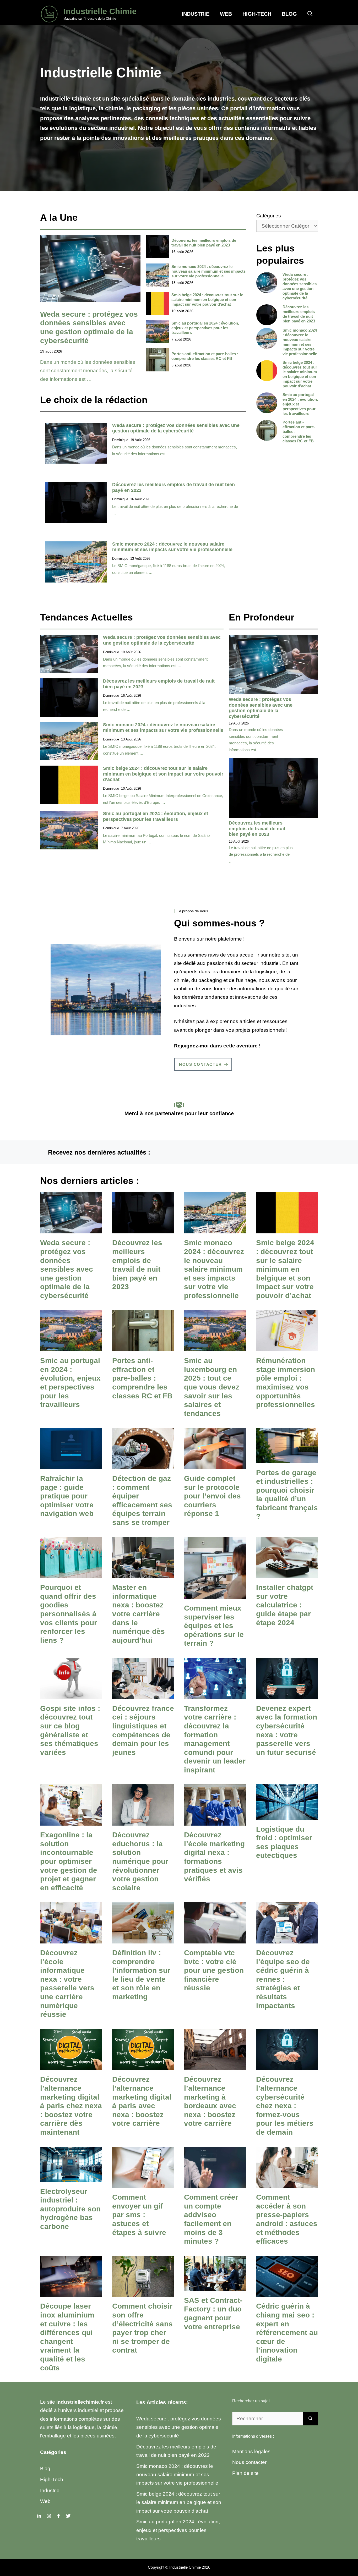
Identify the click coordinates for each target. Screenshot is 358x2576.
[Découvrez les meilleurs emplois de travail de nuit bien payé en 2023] (143, 1229)
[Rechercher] (310, 2419)
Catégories (269, 216)
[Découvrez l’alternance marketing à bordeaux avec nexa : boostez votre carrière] (215, 2066)
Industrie (196, 14)
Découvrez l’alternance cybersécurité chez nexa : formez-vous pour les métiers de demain (285, 2106)
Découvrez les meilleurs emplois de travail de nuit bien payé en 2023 (204, 243)
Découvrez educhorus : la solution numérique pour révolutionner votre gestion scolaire (140, 1861)
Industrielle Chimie (100, 11)
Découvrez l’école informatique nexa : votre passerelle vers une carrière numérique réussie (67, 1984)
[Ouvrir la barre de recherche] (310, 14)
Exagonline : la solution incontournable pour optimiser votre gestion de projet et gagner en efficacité (69, 1861)
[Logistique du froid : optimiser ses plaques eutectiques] (287, 1815)
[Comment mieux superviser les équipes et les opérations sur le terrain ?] (215, 1594)
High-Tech (257, 14)
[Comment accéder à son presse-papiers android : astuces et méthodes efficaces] (287, 2184)
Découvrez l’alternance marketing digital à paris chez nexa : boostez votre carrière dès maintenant (71, 2106)
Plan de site (245, 2473)
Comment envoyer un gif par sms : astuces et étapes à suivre (139, 2215)
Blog (289, 14)
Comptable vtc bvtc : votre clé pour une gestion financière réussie (214, 1970)
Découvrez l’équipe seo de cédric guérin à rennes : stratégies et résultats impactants (283, 1979)
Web (226, 14)
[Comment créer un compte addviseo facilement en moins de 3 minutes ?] (215, 2184)
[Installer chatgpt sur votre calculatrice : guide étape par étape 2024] (287, 1574)
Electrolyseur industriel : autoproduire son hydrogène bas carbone (70, 2209)
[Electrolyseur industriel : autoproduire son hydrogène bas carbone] (71, 2177)
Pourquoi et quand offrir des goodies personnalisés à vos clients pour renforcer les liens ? (69, 1614)
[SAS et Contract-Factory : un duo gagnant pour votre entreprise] (215, 2287)
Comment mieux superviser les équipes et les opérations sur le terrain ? (214, 1626)
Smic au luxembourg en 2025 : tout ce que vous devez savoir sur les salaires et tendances (212, 1387)
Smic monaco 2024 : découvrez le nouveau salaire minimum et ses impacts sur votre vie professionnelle (208, 271)
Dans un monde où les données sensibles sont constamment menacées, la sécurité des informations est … (88, 371)
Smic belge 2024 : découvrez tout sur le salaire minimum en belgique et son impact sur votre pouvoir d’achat (207, 300)
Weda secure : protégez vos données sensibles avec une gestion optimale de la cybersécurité (176, 428)
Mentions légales (251, 2451)
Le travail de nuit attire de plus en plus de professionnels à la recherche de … (261, 854)
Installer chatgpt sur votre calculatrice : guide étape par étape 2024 (285, 1605)
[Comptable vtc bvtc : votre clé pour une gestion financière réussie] (215, 1939)
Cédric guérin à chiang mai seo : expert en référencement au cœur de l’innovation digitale (287, 2333)
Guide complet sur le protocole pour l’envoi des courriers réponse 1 (212, 1496)
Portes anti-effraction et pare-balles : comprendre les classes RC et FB (205, 356)
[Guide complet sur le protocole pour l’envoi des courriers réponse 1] (215, 1465)
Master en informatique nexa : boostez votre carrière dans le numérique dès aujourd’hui (139, 1614)
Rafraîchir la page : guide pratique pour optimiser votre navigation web (67, 1496)
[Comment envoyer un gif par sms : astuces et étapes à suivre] (143, 2184)
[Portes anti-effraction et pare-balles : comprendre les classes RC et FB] (143, 1347)
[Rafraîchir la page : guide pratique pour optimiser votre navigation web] (71, 1465)
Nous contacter (249, 2462)
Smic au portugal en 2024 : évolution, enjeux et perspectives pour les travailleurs (205, 328)
